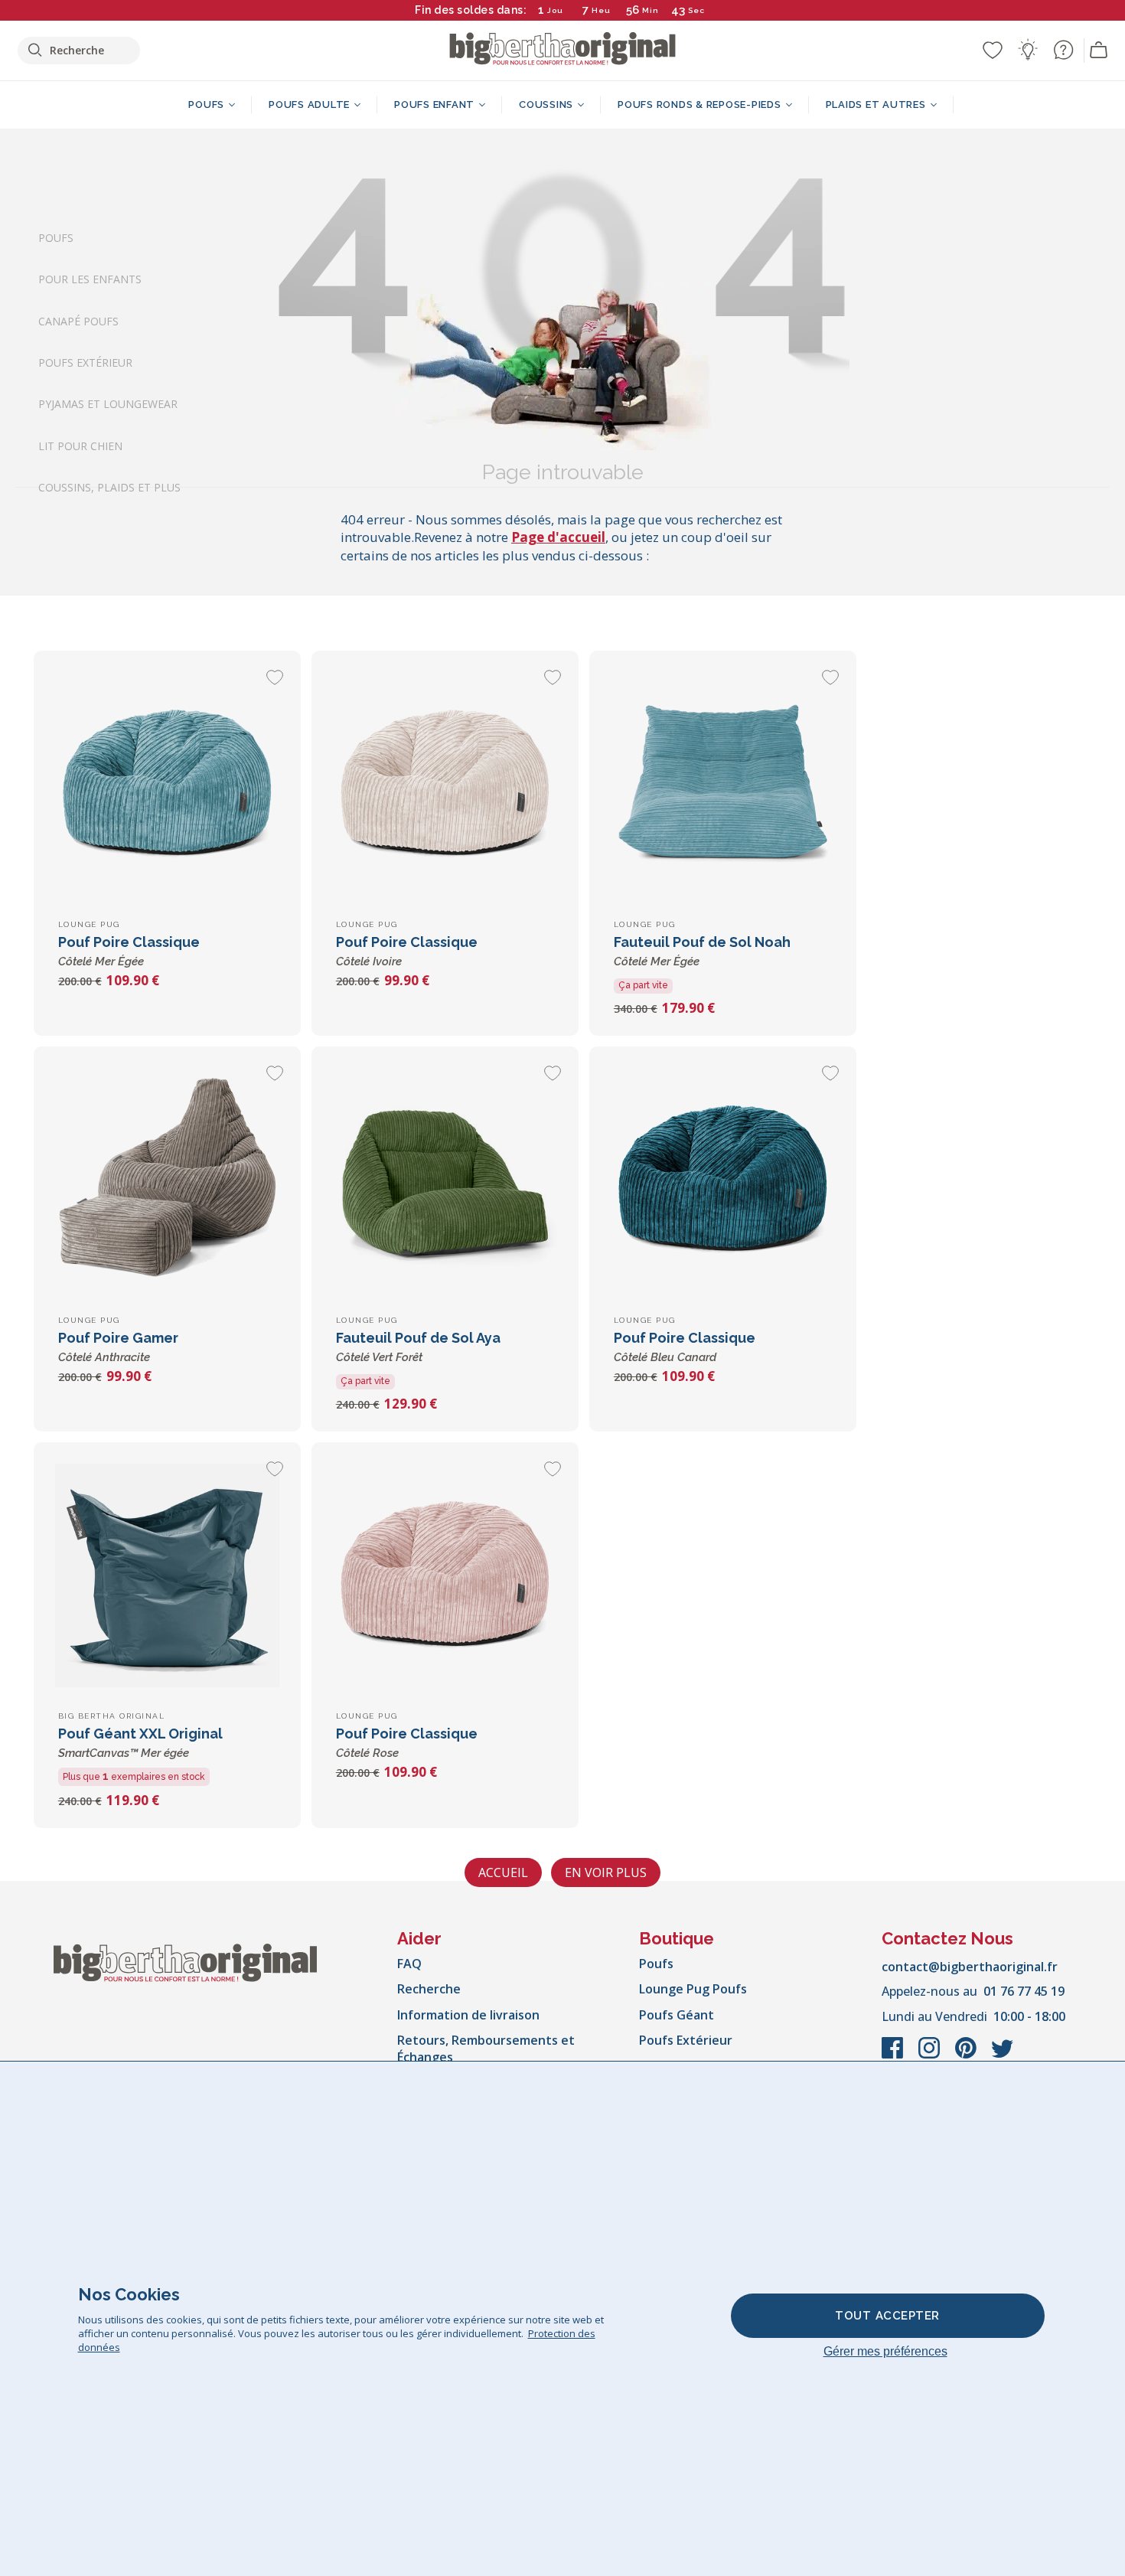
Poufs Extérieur (85, 362)
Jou (555, 10)
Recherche (429, 1989)
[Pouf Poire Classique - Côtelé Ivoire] (445, 784)
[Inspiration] (1028, 50)
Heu (601, 10)
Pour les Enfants (90, 279)
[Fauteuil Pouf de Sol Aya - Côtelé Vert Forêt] (445, 1180)
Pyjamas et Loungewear (108, 404)
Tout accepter (887, 2316)
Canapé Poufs (78, 320)
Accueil (503, 1872)
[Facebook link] (894, 2055)
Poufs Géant (677, 2015)
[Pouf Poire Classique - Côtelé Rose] (445, 1576)
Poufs (56, 238)
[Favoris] (993, 50)
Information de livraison (468, 2015)
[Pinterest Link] (967, 2055)
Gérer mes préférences (885, 2351)
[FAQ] (1063, 50)
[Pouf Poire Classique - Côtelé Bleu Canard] (723, 1180)
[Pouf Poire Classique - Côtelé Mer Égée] (167, 784)
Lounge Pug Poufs (693, 1989)
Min (651, 10)
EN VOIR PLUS (606, 1872)
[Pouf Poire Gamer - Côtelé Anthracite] (167, 1180)
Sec (697, 10)
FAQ (409, 1964)
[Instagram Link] (931, 2055)
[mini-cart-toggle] (1099, 51)
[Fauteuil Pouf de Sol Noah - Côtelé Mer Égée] (723, 784)
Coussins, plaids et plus (109, 487)
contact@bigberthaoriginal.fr (970, 1967)
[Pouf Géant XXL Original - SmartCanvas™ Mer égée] (167, 1576)
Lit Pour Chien (80, 445)
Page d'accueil (558, 537)
